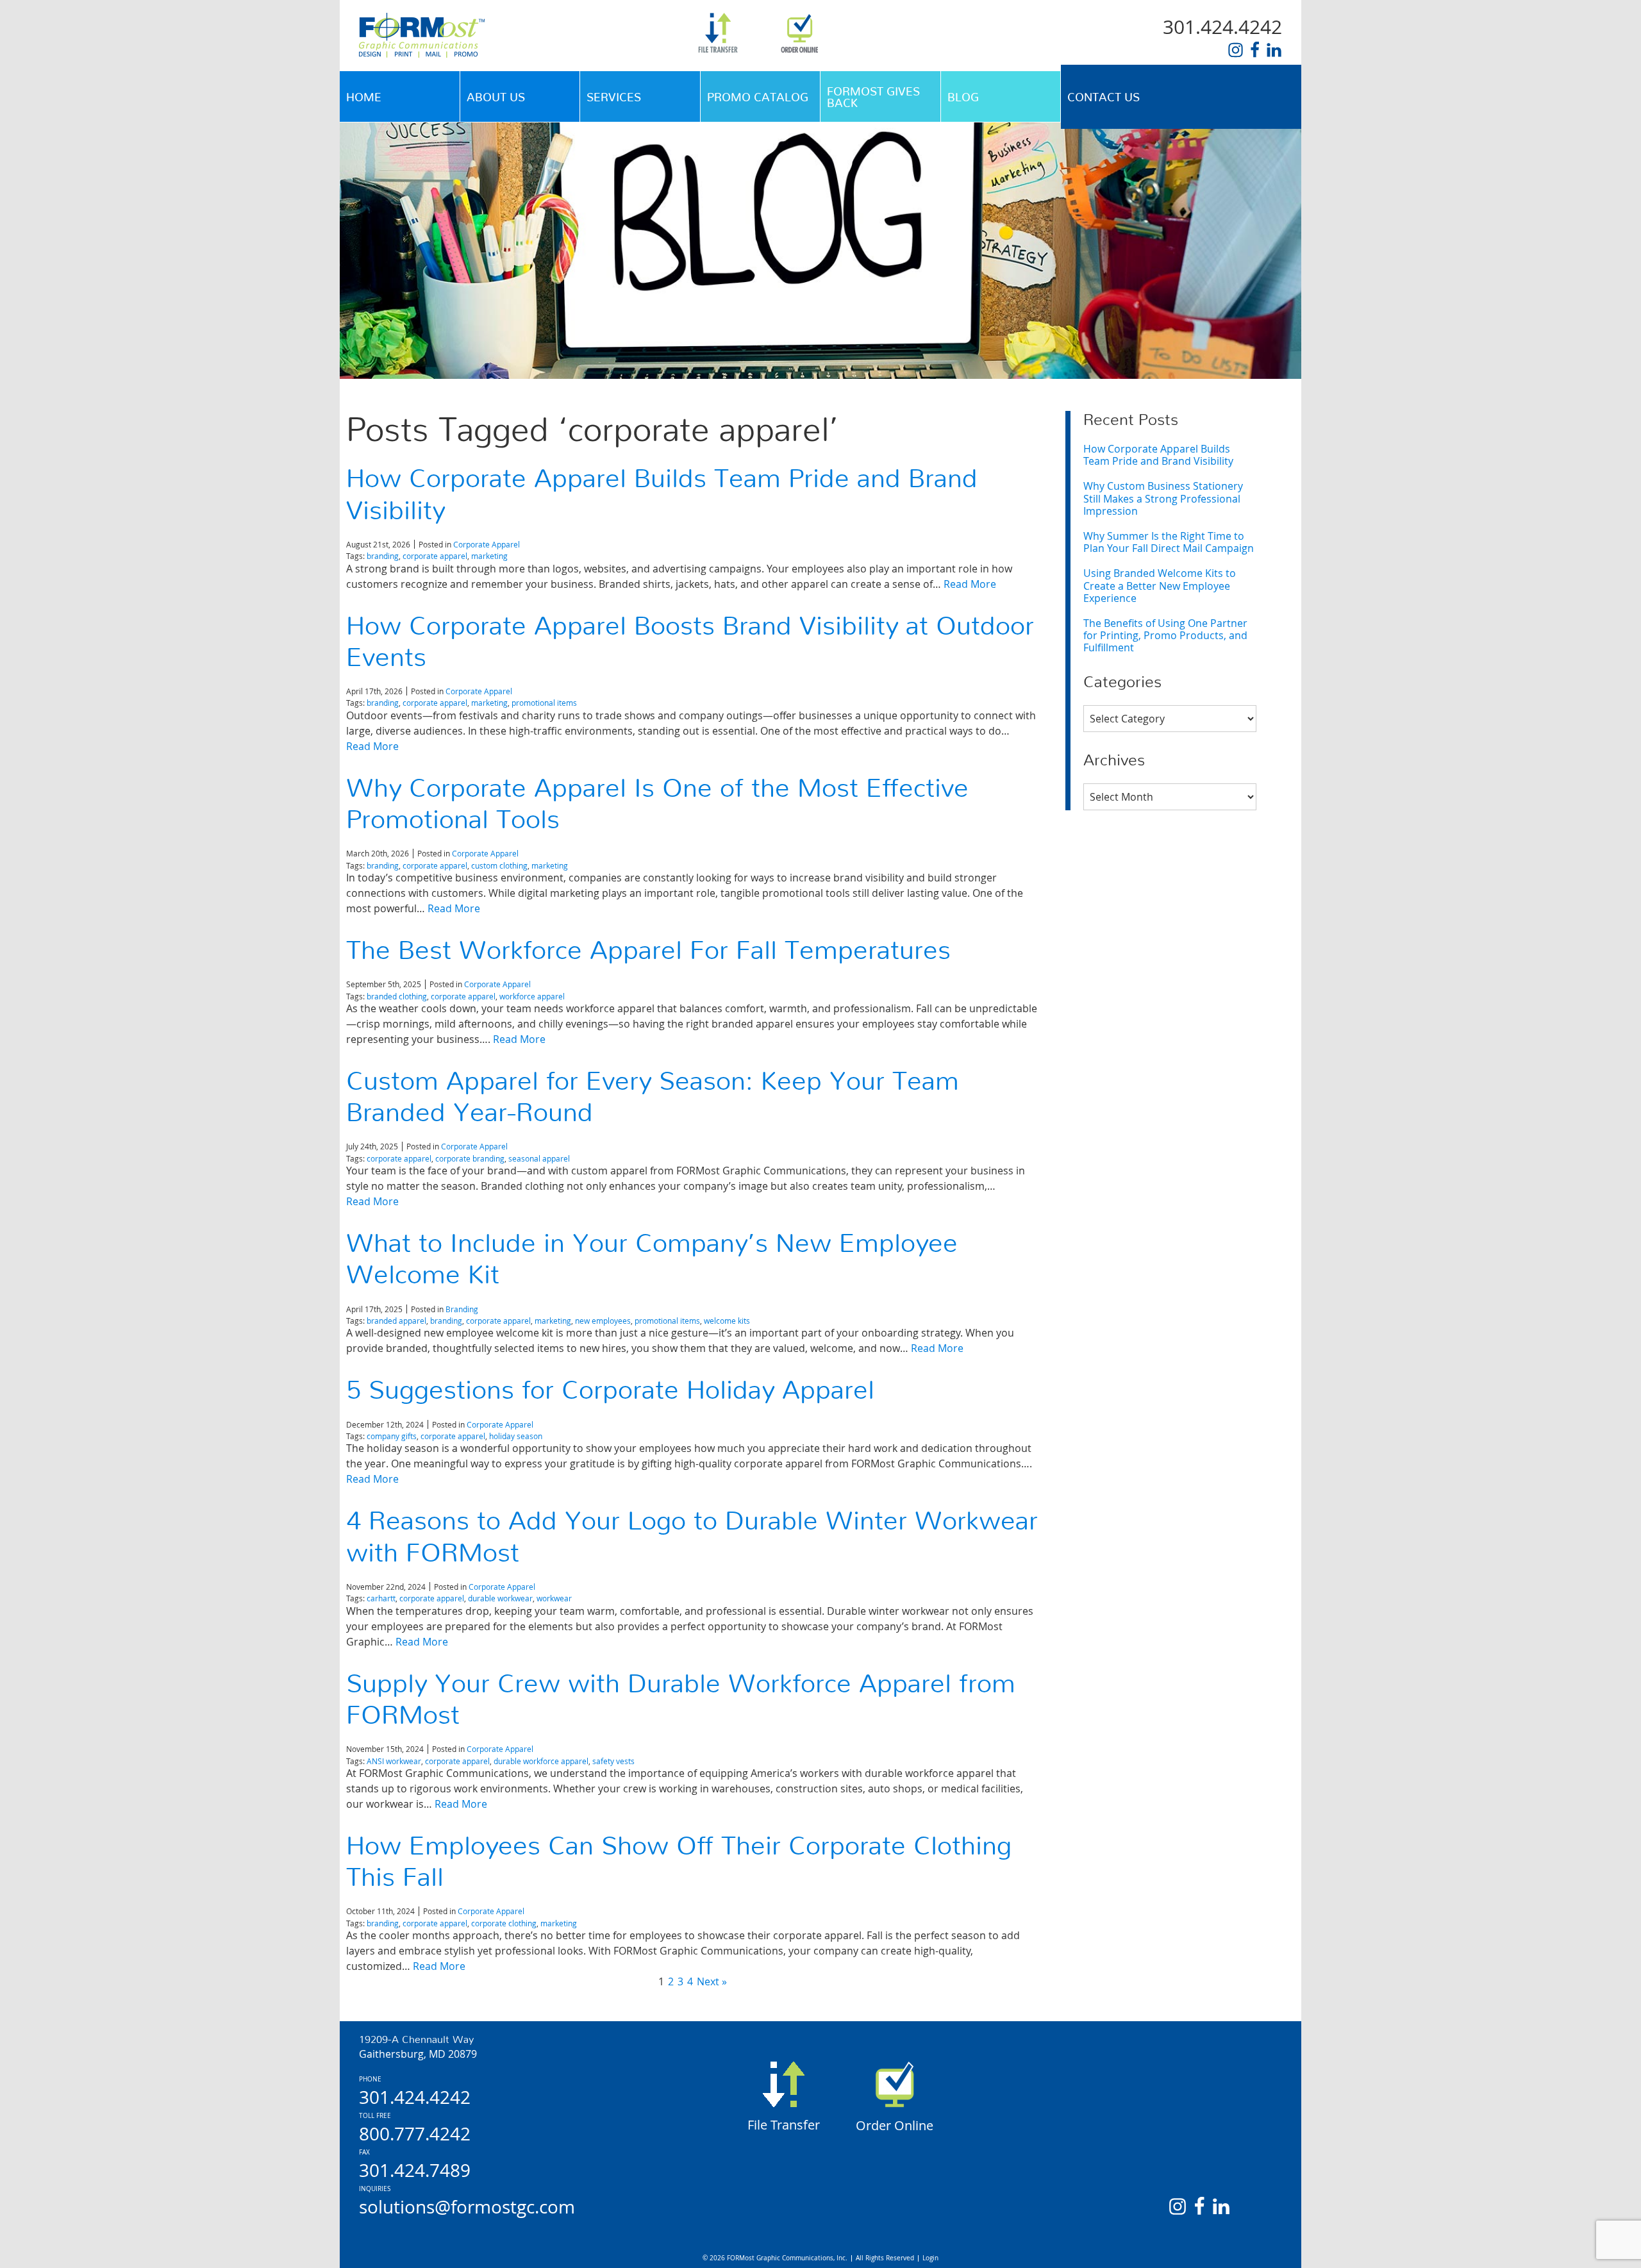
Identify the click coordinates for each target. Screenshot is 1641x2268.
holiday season (516, 1436)
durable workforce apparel (541, 1761)
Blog (963, 98)
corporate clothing (504, 1923)
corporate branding (470, 1158)
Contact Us (1104, 98)
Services (614, 98)
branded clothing (397, 996)
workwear (554, 1598)
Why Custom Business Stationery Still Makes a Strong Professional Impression (1163, 498)
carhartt (381, 1598)
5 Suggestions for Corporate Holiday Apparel (610, 1391)
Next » (712, 1981)
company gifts (392, 1436)
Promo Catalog (758, 98)
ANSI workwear (394, 1761)
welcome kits (727, 1321)
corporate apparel (435, 556)
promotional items (544, 703)
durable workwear (500, 1598)
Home (364, 98)
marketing (489, 556)
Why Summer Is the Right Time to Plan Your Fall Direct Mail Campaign (1169, 542)
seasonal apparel (539, 1158)
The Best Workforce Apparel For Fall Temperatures (648, 951)
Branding (462, 1309)
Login (930, 2258)
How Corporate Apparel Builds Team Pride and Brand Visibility (1158, 455)
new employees (603, 1321)
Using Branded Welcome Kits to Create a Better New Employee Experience (1160, 585)
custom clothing (499, 865)
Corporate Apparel (487, 544)
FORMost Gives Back (873, 98)
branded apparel (396, 1321)
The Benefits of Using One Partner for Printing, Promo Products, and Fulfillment (1165, 635)
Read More (970, 584)
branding (383, 556)
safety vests (613, 1761)
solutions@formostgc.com (467, 2207)
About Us (496, 98)
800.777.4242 (415, 2134)
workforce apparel (532, 996)
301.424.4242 (1222, 27)
